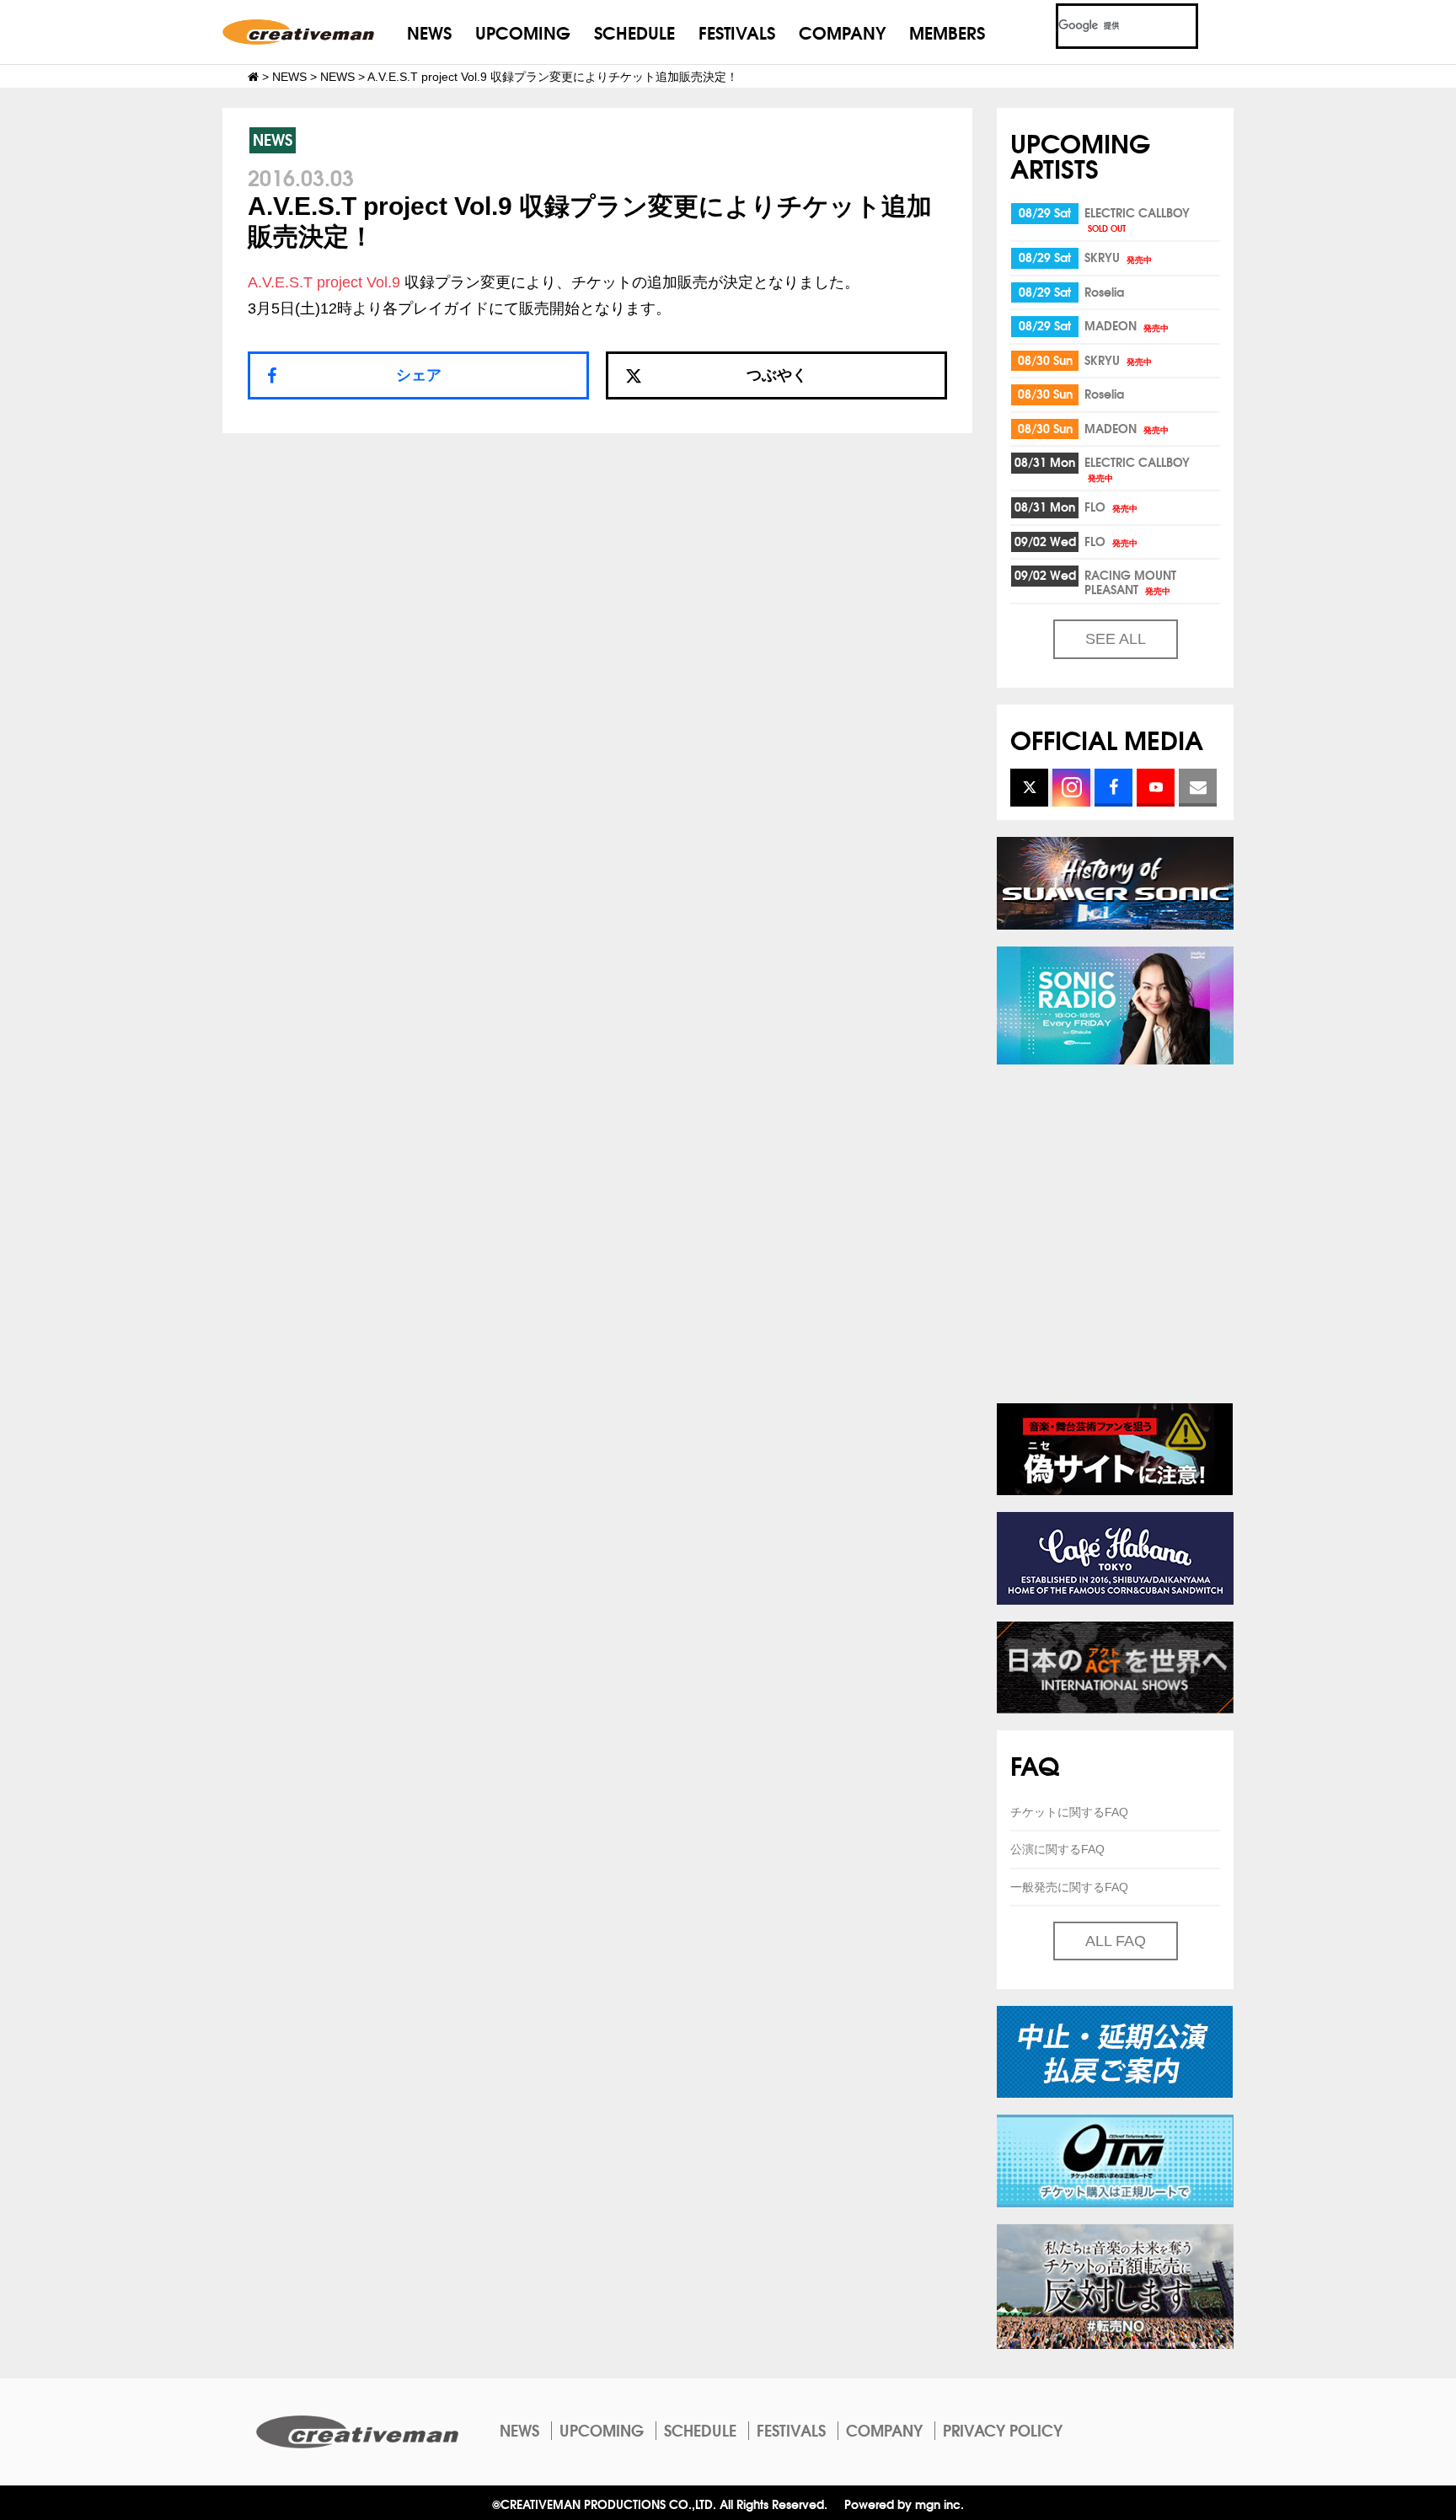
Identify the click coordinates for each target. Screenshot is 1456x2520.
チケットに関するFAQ (1069, 1812)
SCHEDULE (634, 32)
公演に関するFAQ (1057, 1849)
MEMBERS (947, 32)
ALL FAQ (1116, 1941)
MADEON (1127, 325)
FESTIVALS (737, 32)
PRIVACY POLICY (1003, 2430)
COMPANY (842, 32)
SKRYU (1118, 257)
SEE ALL (1116, 639)
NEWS (429, 32)
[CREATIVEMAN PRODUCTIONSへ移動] (253, 77)
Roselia (1104, 292)
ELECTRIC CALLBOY (1137, 219)
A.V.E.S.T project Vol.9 (324, 282)
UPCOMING (523, 32)
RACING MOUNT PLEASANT (1130, 582)
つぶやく (777, 375)
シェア (419, 375)
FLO (1111, 507)
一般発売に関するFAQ (1069, 1887)
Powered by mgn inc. (904, 2504)
